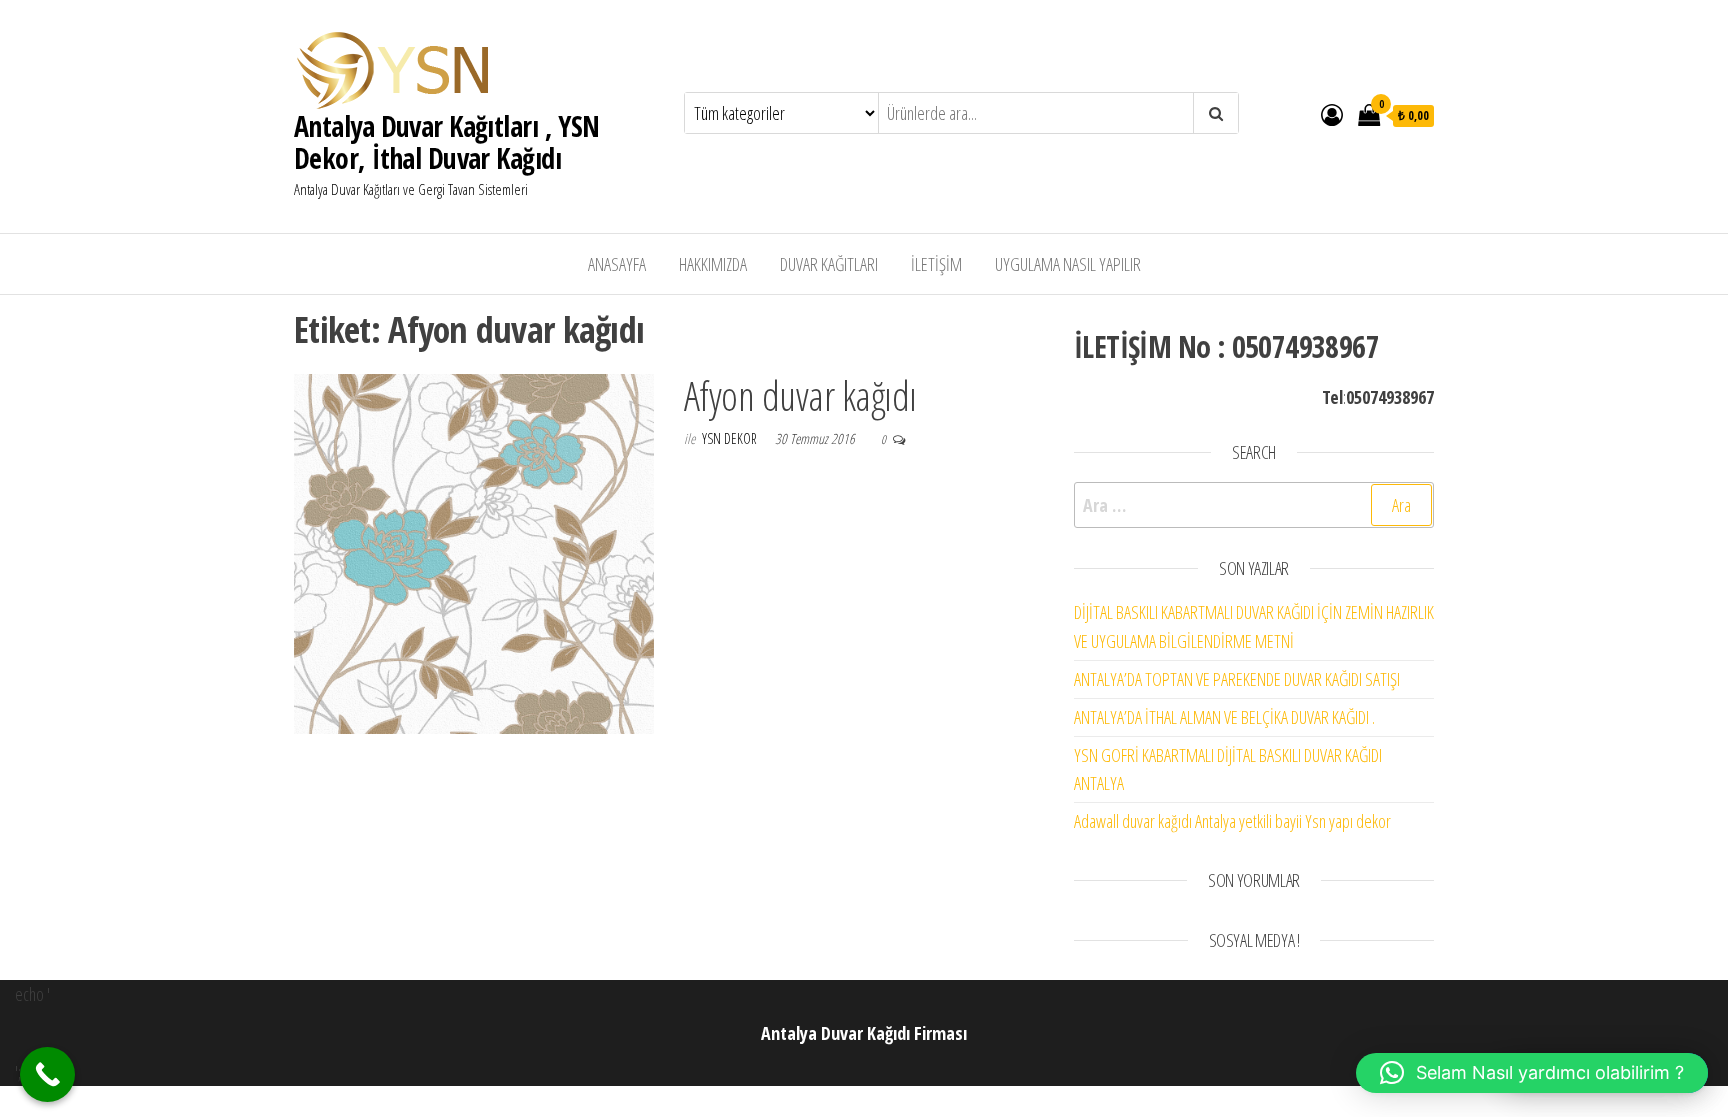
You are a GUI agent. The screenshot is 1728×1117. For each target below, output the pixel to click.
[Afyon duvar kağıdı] (474, 552)
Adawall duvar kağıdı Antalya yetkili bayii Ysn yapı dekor (1232, 821)
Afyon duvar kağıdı (800, 395)
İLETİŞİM (936, 264)
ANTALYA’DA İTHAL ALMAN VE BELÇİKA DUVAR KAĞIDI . (1224, 717)
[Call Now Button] (47, 1074)
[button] (1532, 1073)
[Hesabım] (1332, 114)
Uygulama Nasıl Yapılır (1068, 264)
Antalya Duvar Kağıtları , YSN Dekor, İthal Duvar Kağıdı (447, 142)
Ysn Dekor (731, 438)
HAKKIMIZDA (713, 264)
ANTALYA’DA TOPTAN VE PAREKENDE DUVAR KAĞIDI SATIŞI (1237, 679)
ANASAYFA (617, 264)
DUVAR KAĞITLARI (829, 264)
